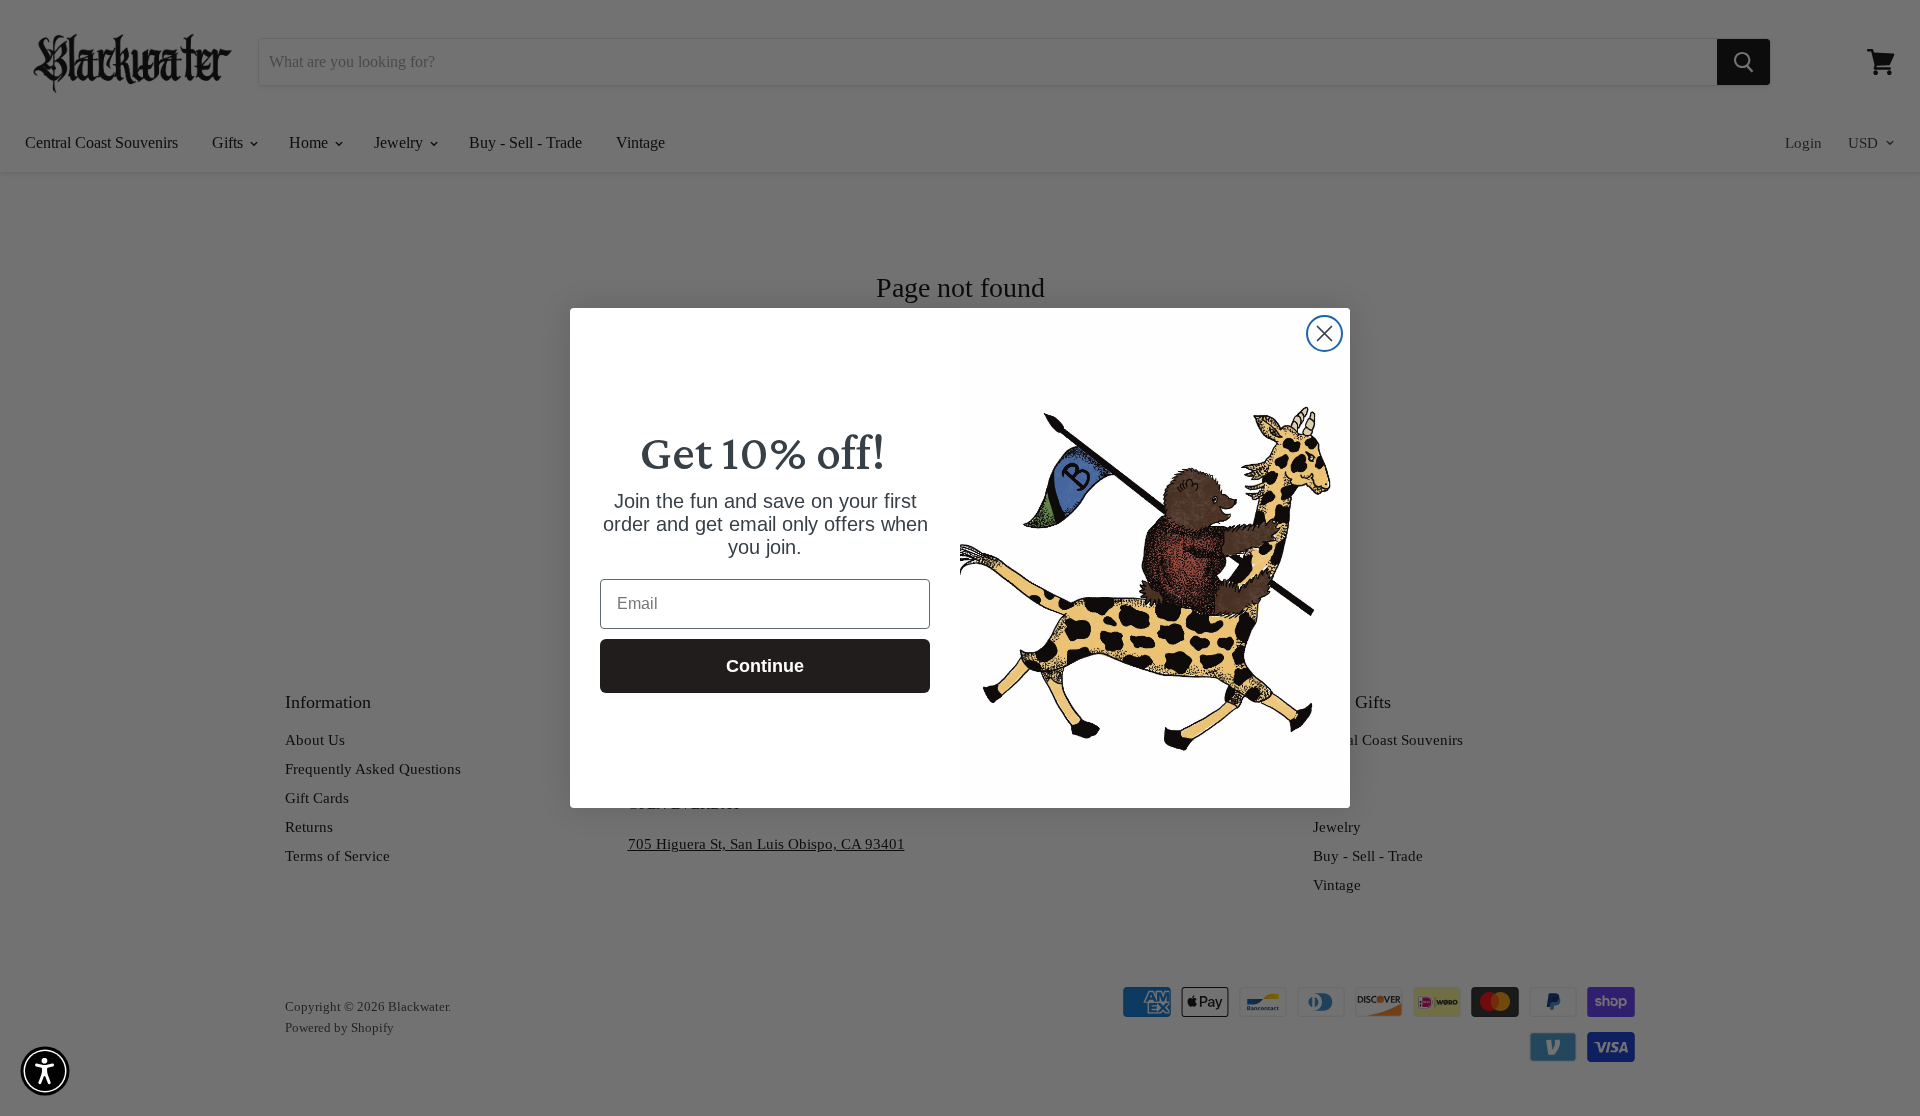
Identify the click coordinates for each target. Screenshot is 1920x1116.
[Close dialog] (1324, 333)
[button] (45, 1071)
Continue (765, 666)
